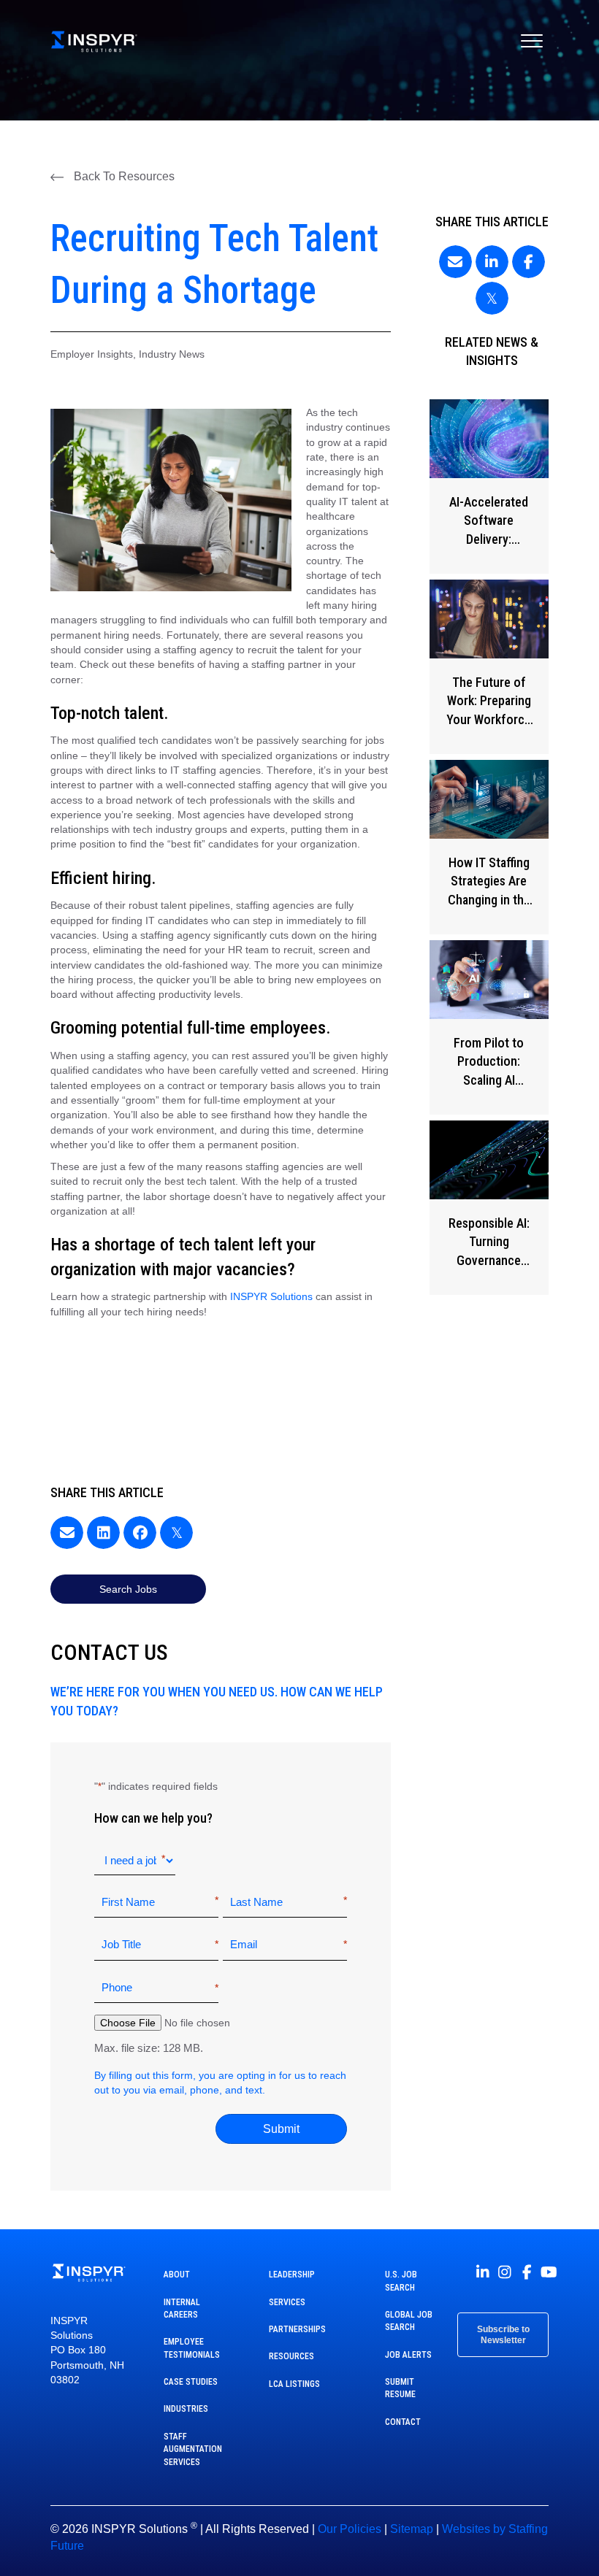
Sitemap (412, 2529)
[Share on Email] (67, 1533)
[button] (112, 177)
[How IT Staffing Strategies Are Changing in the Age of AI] (489, 847)
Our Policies (350, 2529)
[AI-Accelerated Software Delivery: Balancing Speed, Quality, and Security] (489, 487)
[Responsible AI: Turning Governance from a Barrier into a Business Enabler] (489, 1208)
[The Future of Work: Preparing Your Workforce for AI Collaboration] (489, 667)
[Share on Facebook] (140, 1533)
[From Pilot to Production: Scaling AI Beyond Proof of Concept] (489, 1027)
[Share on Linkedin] (103, 1533)
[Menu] (532, 42)
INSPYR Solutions (271, 1296)
